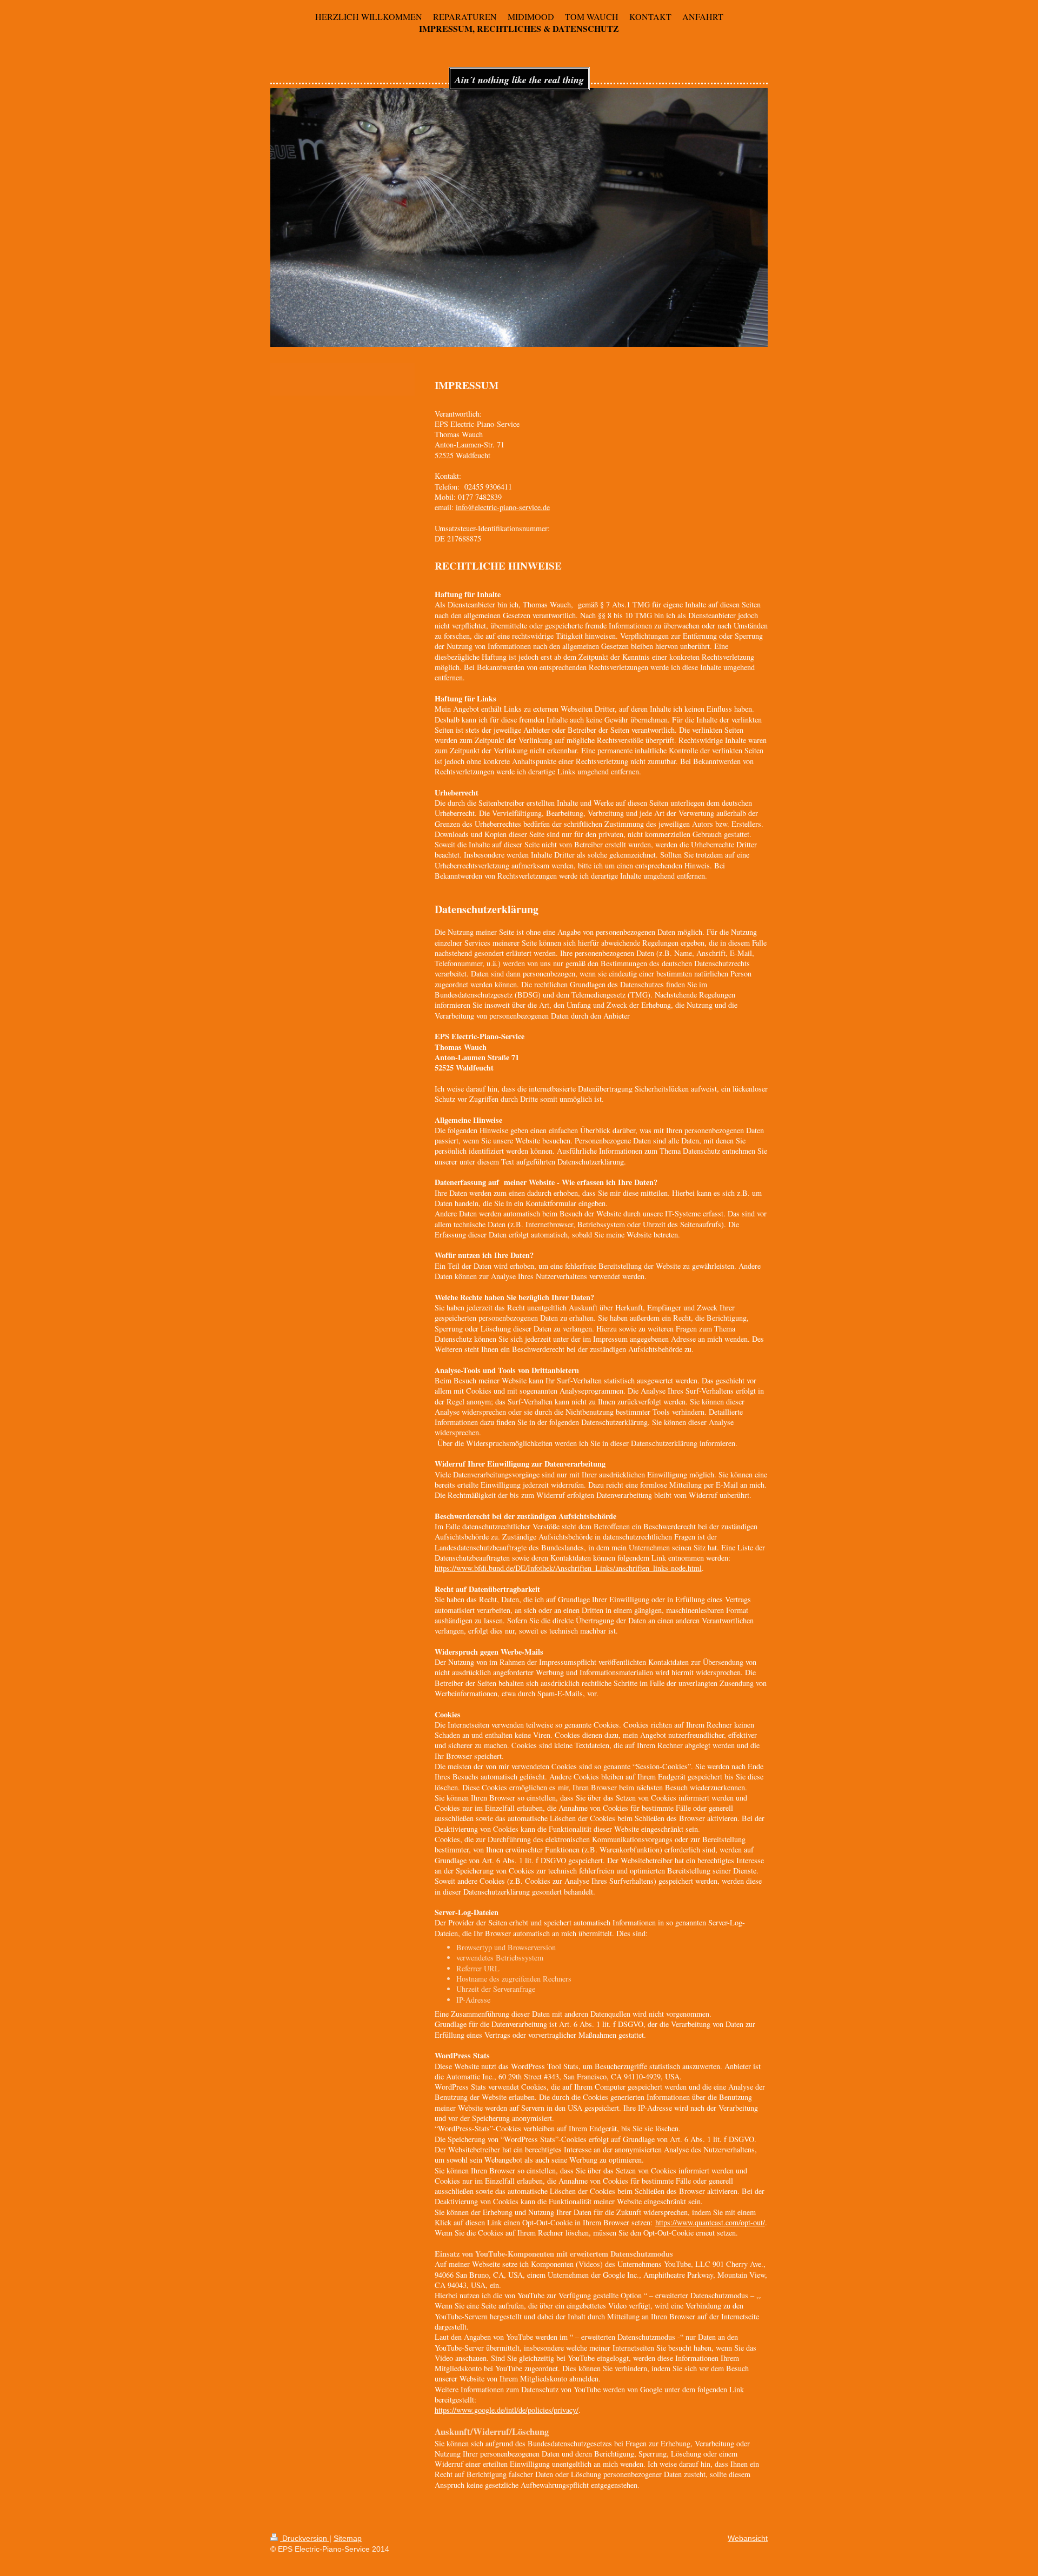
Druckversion (305, 2538)
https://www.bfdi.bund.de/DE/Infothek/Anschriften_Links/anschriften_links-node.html (568, 1568)
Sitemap (348, 2538)
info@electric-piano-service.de (503, 507)
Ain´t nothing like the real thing (519, 80)
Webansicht (748, 2538)
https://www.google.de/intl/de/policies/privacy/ (507, 2410)
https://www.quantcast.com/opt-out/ (710, 2222)
